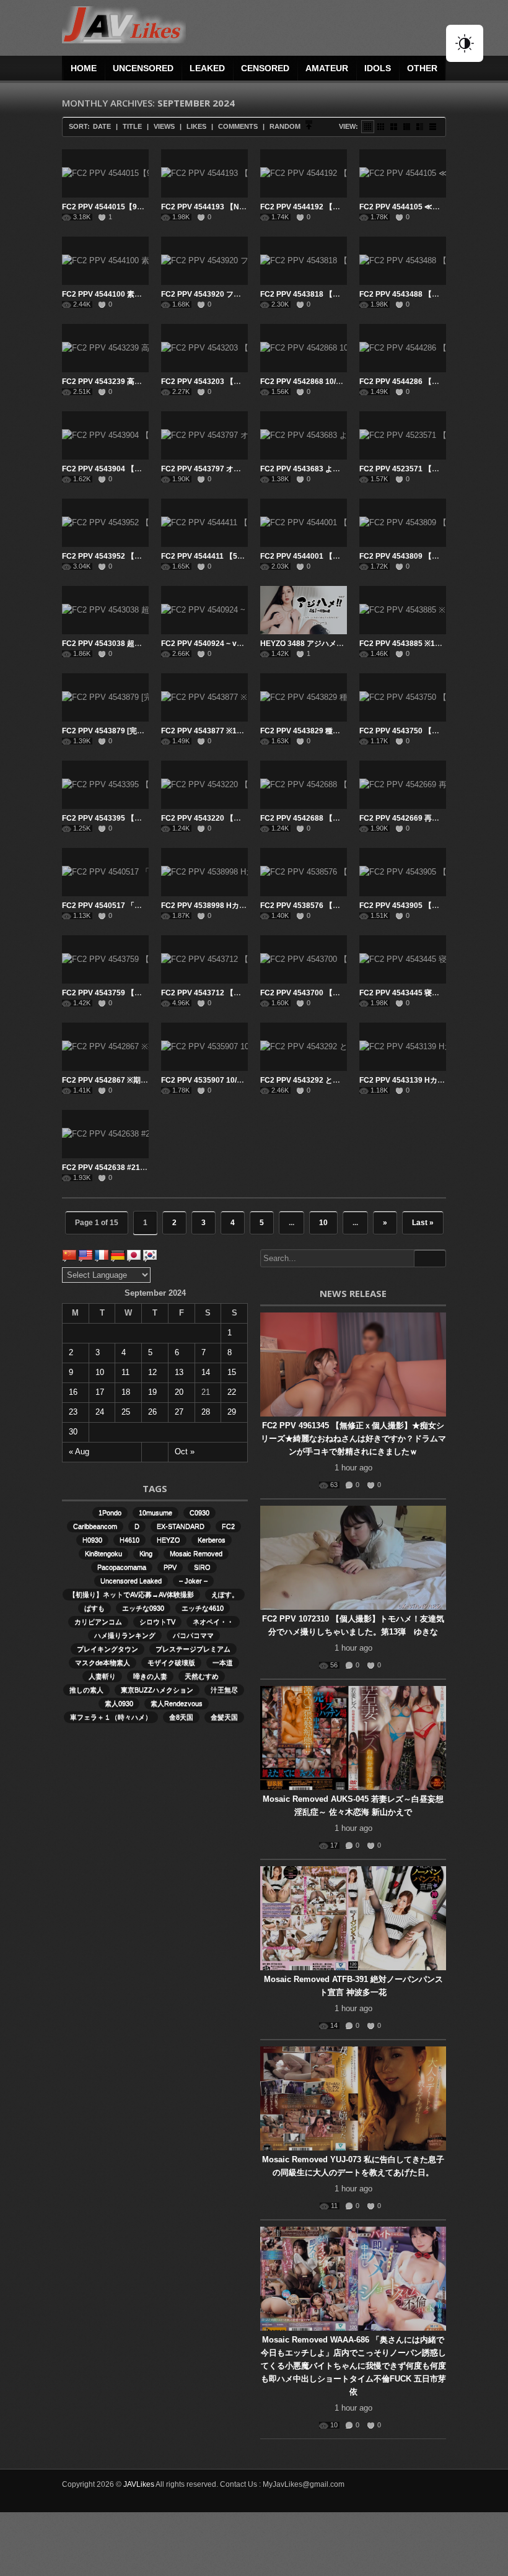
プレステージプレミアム (193, 1649)
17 (100, 1392)
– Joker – (193, 1581)
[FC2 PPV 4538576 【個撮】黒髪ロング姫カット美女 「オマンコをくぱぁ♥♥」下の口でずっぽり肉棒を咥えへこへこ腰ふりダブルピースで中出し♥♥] (304, 872)
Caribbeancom (95, 1526)
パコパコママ (193, 1635)
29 (232, 1412)
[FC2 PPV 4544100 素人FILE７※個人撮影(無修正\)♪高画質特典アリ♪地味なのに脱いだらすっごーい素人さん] (105, 261)
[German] (118, 1255)
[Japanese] (134, 1255)
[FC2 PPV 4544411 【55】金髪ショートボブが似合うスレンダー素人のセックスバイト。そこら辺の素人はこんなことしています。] (204, 523)
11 (125, 1372)
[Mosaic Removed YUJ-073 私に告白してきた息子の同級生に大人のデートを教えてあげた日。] (353, 2098)
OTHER (422, 68)
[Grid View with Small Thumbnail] (381, 127)
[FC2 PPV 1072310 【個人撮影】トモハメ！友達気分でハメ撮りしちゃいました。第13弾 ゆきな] (353, 1558)
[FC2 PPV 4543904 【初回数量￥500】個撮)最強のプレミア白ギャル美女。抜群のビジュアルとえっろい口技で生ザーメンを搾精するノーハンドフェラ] (105, 435)
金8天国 (181, 1717)
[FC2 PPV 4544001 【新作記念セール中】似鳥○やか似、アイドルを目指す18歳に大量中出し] (304, 523)
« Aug (79, 1452)
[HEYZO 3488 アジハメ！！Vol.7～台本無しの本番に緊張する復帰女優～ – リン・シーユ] (304, 610)
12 (152, 1372)
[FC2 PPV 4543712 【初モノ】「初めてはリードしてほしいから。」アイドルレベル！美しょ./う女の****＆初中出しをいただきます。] (204, 959)
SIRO (202, 1567)
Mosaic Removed (196, 1553)
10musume (155, 1513)
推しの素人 (86, 1690)
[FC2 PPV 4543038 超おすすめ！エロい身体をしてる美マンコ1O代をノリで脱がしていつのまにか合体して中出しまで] (105, 610)
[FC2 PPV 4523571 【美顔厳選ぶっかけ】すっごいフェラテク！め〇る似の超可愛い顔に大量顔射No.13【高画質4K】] (403, 435)
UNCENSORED (143, 68)
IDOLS (378, 68)
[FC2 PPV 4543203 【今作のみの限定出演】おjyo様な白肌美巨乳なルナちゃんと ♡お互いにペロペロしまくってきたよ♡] (204, 348)
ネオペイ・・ (213, 1622)
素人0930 (119, 1703)
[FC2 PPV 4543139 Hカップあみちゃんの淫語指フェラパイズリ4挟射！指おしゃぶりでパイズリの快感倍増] (403, 1047)
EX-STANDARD (181, 1526)
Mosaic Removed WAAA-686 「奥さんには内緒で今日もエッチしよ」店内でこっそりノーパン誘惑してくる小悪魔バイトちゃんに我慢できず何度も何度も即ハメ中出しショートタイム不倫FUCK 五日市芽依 (353, 2366)
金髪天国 (224, 1717)
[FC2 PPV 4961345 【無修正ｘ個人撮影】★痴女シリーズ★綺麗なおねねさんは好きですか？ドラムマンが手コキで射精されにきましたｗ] (353, 1364)
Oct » (185, 1452)
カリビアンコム (98, 1622)
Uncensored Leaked (131, 1581)
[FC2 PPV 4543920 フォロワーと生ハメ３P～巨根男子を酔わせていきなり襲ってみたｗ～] (204, 261)
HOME (84, 68)
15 (232, 1372)
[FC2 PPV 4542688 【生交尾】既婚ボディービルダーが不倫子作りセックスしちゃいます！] (304, 785)
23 (73, 1412)
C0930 (199, 1513)
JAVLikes (139, 2484)
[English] (85, 1255)
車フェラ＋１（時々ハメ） (111, 1717)
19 (152, 1392)
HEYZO (169, 1540)
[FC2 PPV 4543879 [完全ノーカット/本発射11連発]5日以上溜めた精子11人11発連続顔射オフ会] (105, 697)
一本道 (223, 1662)
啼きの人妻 (150, 1676)
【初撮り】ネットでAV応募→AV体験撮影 (131, 1594)
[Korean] (150, 1255)
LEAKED (207, 68)
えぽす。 (225, 1594)
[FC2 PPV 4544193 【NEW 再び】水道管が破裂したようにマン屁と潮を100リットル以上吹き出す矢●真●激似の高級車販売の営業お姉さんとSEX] (204, 173)
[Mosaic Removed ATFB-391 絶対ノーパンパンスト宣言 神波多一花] (353, 1918)
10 (323, 1223)
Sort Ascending (309, 127)
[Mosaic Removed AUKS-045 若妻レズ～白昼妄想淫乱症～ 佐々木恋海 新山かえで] (353, 1738)
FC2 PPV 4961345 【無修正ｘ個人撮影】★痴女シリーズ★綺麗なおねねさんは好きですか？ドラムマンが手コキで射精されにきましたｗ (353, 1439)
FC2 (228, 1526)
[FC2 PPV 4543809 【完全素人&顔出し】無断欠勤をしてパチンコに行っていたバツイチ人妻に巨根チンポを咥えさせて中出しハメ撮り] (403, 523)
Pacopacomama (122, 1567)
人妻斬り (102, 1676)
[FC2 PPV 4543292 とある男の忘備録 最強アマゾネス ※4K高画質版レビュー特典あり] (304, 1047)
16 (73, 1392)
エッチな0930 (143, 1608)
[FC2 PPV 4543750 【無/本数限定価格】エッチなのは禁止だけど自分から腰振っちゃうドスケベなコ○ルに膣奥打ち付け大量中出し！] (403, 697)
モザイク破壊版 (171, 1662)
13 (179, 1372)
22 (232, 1392)
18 (126, 1392)
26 (152, 1412)
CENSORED (265, 68)
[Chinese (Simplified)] (69, 1255)
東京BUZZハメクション (157, 1690)
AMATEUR (327, 68)
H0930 (92, 1540)
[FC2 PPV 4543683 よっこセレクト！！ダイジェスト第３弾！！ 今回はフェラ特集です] (304, 435)
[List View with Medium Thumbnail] (420, 127)
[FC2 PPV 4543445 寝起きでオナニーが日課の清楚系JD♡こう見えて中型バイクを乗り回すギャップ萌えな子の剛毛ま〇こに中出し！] (403, 959)
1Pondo (110, 1513)
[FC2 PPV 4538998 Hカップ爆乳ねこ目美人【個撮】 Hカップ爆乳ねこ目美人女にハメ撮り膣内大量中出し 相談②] (204, 872)
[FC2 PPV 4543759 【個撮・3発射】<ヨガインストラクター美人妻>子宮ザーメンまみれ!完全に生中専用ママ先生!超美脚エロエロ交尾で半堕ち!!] (105, 959)
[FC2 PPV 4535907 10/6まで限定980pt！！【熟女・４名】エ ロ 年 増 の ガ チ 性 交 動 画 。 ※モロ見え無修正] (204, 1047)
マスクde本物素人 (103, 1662)
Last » (423, 1223)
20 (179, 1392)
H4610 (129, 1540)
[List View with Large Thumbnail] (433, 127)
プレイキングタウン (107, 1649)
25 (126, 1412)
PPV (170, 1567)
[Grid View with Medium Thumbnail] (394, 127)
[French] (102, 1255)
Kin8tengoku (103, 1553)
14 (206, 1372)
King (146, 1553)
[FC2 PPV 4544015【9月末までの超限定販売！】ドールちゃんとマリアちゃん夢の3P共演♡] (105, 173)
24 (100, 1412)
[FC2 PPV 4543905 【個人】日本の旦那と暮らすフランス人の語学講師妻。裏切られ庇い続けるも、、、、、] (403, 872)
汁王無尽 (224, 1690)
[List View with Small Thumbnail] (407, 127)
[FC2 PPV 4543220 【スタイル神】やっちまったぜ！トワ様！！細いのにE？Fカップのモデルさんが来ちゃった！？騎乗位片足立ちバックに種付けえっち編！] (204, 785)
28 (206, 1412)
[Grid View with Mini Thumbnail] (368, 127)
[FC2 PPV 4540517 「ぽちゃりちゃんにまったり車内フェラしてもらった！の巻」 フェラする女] (105, 872)
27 (179, 1412)
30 (73, 1432)
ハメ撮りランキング (125, 1635)
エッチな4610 (203, 1608)
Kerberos (212, 1540)
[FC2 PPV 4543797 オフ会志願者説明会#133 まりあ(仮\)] (204, 435)
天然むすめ (202, 1676)
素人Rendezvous (177, 1703)
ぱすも (94, 1608)
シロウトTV (157, 1622)
